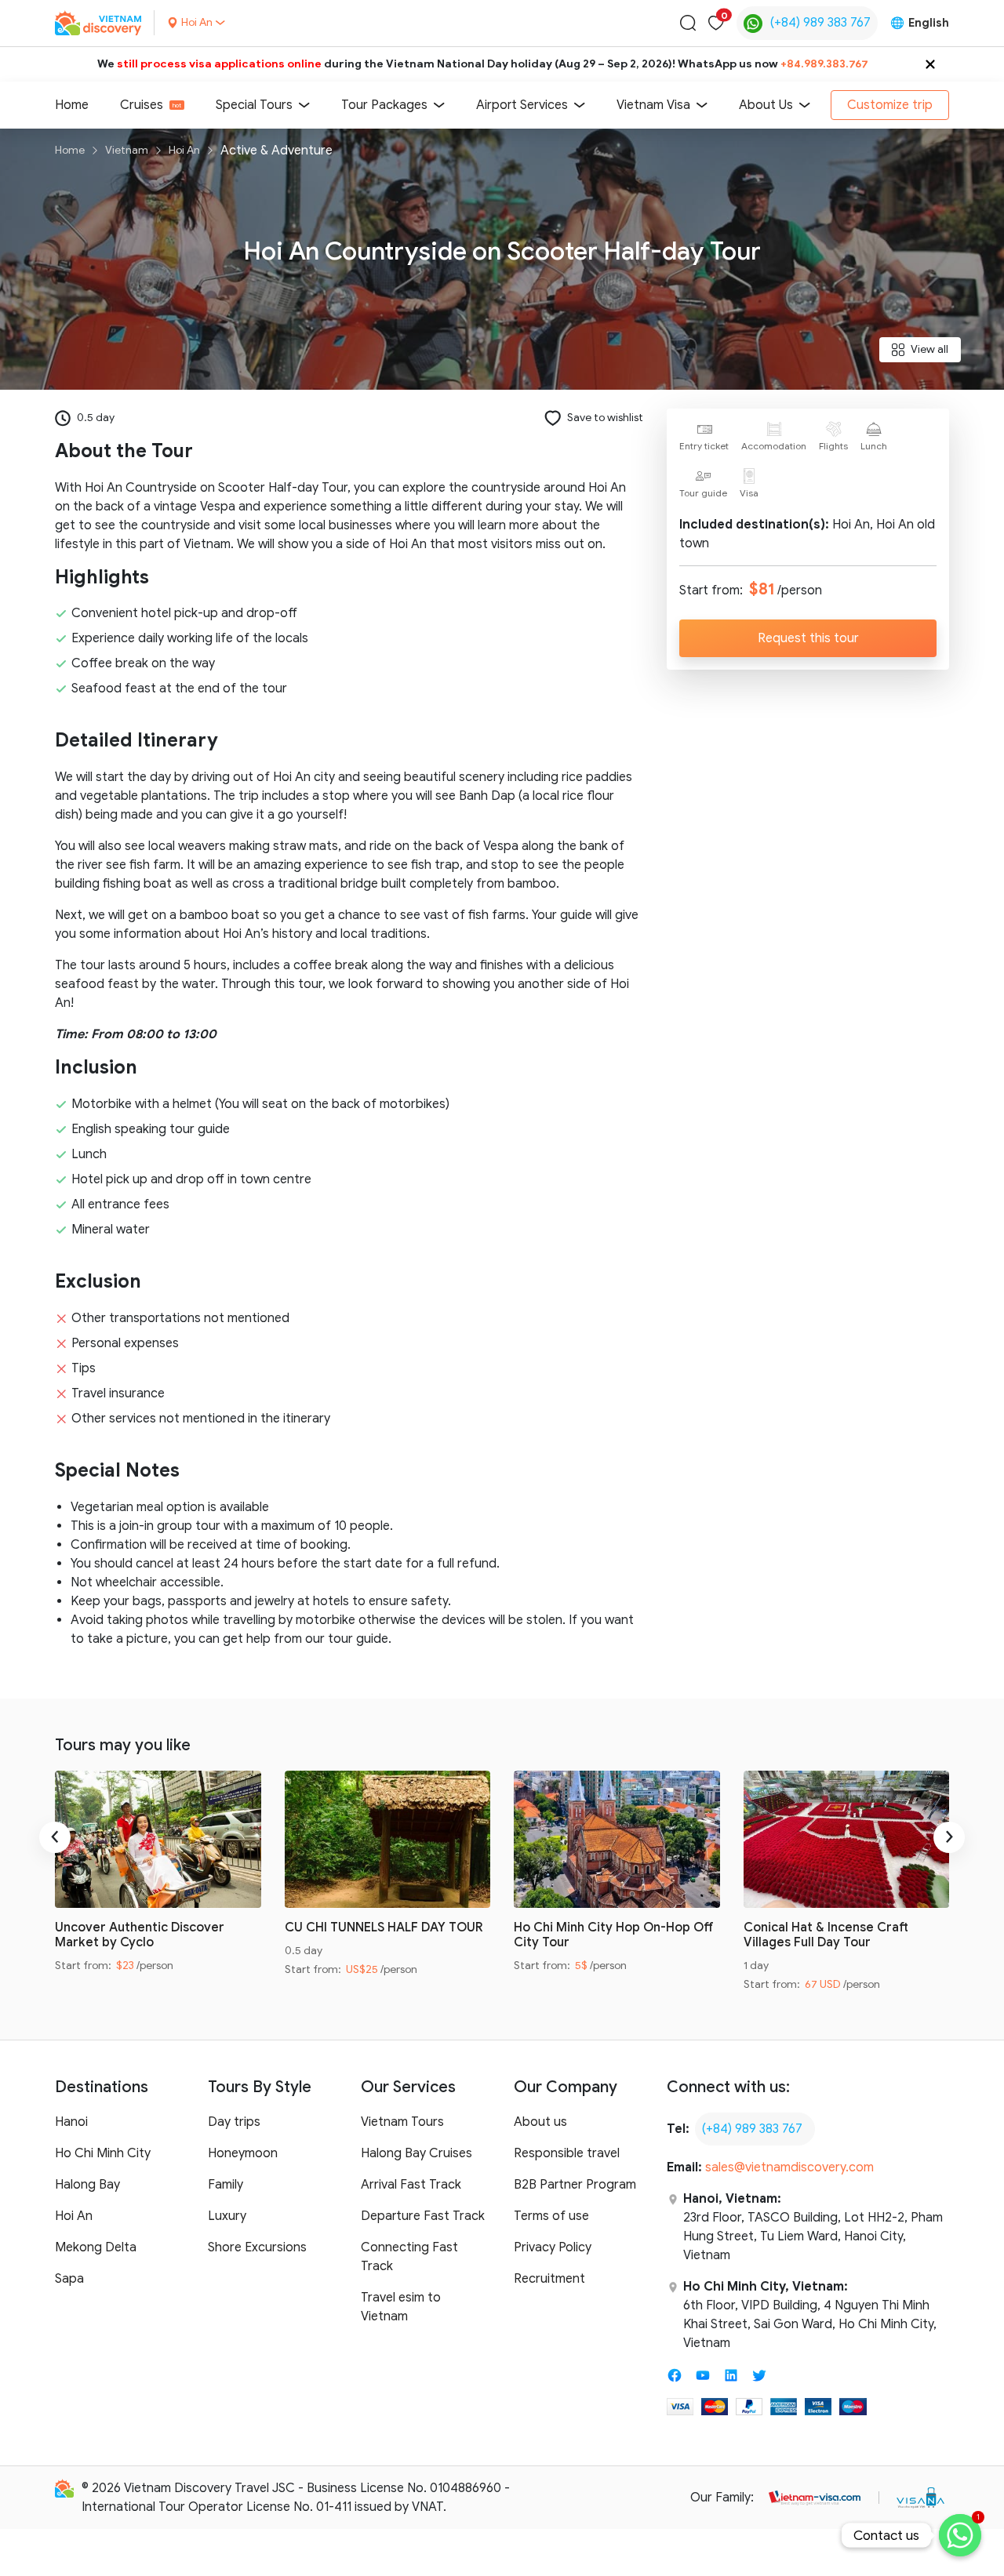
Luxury (227, 2216)
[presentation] (55, 1837)
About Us (766, 105)
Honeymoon (243, 2153)
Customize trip (890, 105)
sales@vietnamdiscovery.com (789, 2167)
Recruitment (549, 2279)
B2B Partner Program (575, 2185)
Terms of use (551, 2216)
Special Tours (254, 105)
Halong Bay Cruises (417, 2153)
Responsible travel (567, 2153)
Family (226, 2185)
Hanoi (71, 2122)
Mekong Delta (96, 2247)
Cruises (142, 105)
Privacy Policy (553, 2247)
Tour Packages (384, 105)
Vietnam (127, 150)
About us (540, 2122)
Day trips (234, 2122)
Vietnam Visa (653, 105)
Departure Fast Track (423, 2216)
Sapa (69, 2279)
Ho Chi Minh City (103, 2153)
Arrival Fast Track (411, 2185)
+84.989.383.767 (824, 64)
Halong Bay (87, 2185)
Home (72, 105)
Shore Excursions (257, 2247)
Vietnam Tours (402, 2122)
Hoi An (184, 150)
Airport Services (522, 105)
